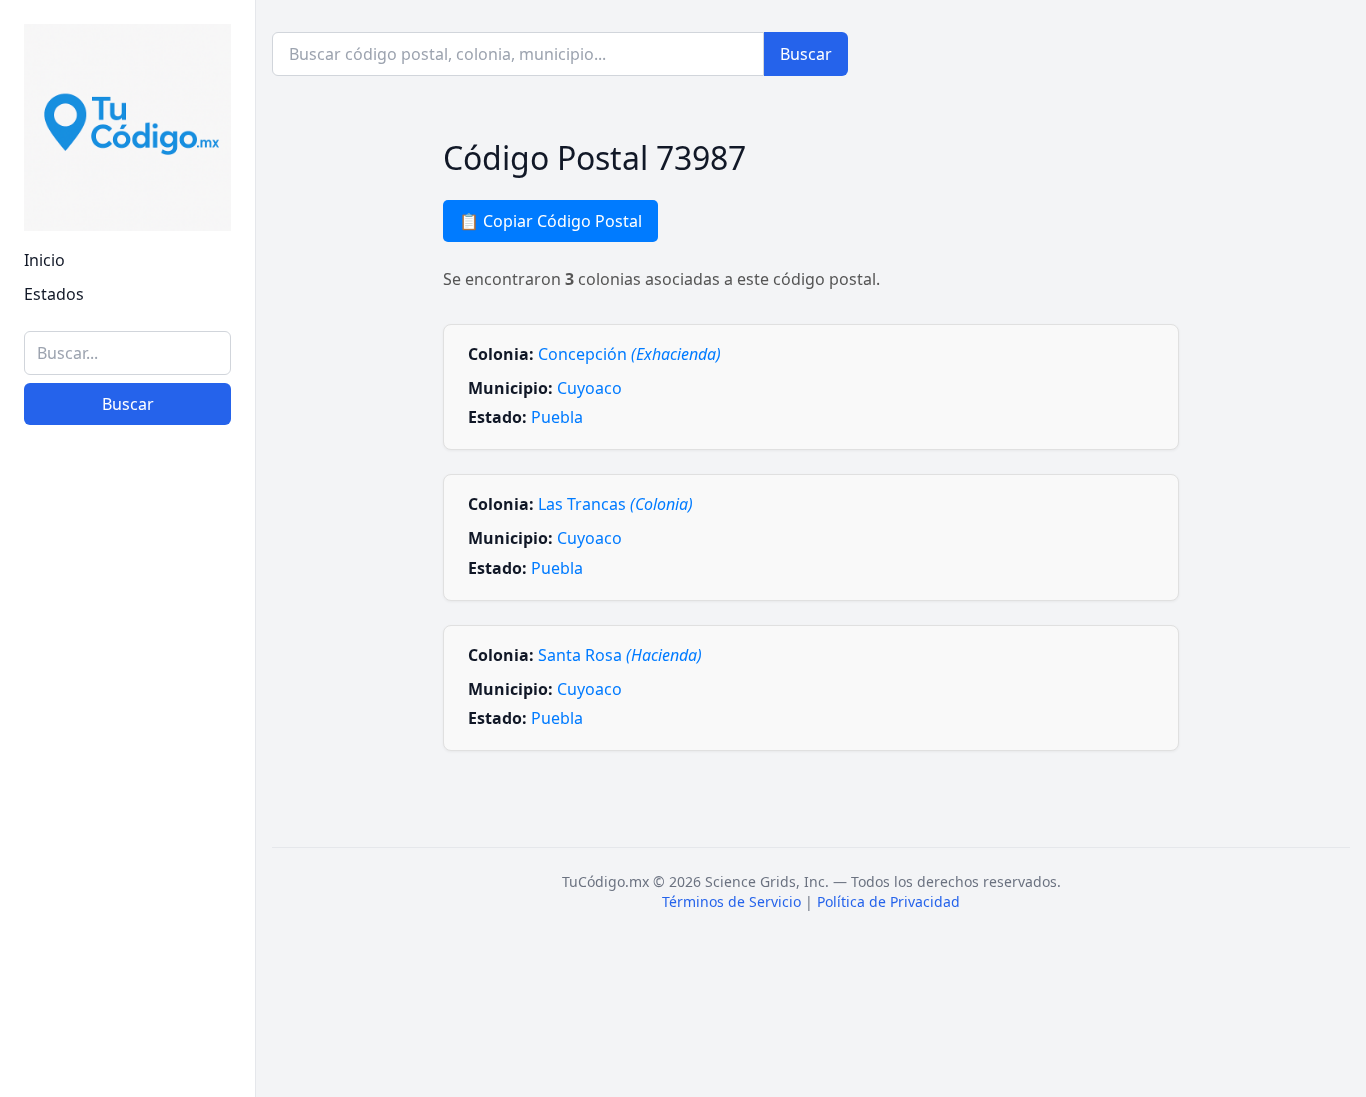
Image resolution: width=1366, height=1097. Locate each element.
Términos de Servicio (731, 901)
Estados (54, 294)
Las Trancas (615, 504)
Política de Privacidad (888, 901)
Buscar (128, 404)
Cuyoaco (589, 388)
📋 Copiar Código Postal (550, 221)
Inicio (44, 260)
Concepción (629, 354)
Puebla (557, 417)
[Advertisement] (127, 773)
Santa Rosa (620, 655)
